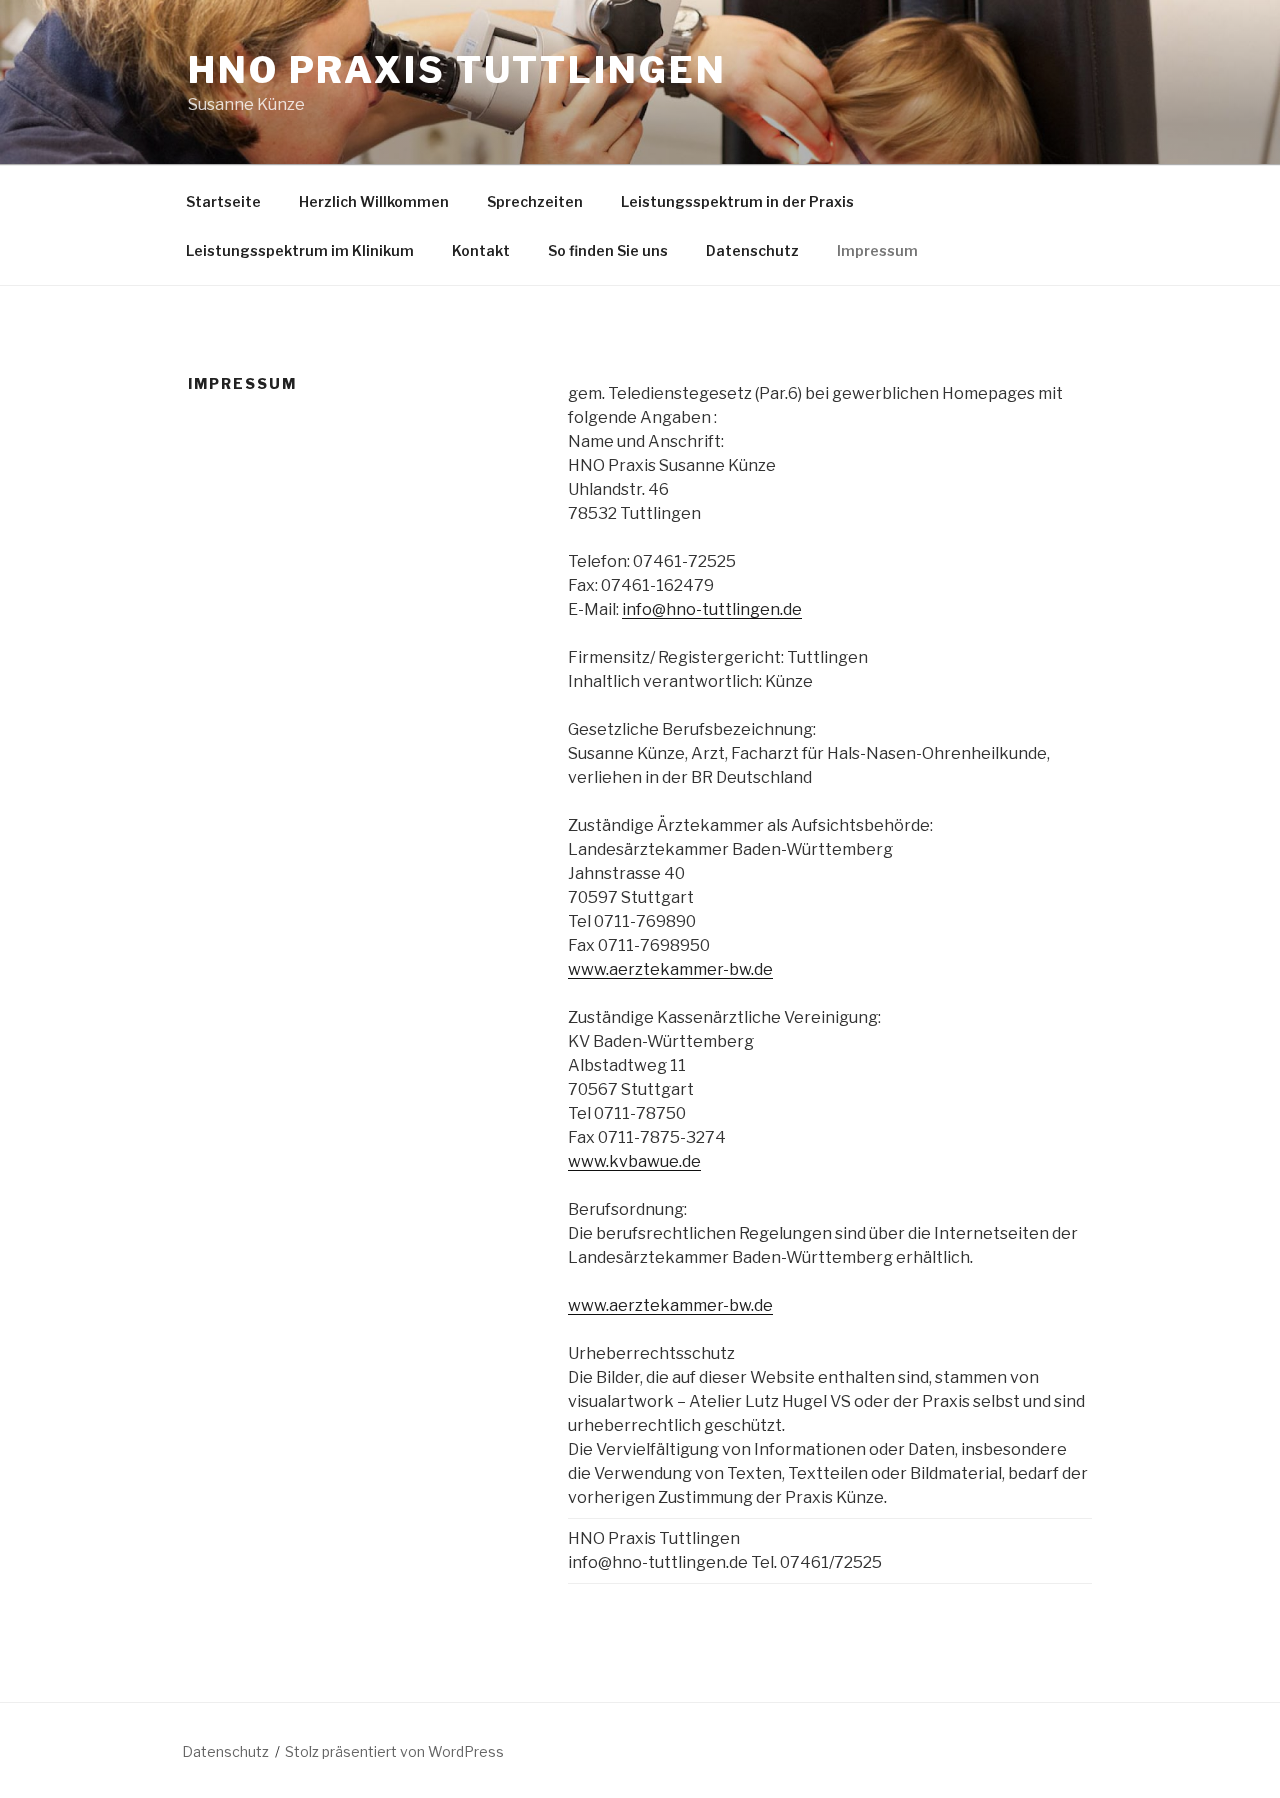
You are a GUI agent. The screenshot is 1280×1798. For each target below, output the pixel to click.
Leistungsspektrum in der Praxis (737, 201)
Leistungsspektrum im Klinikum (300, 250)
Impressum (877, 250)
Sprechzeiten (535, 201)
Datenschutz (752, 250)
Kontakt (481, 250)
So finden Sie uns (608, 250)
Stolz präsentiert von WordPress (394, 1751)
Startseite (223, 201)
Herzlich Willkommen (374, 201)
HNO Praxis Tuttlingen (457, 70)
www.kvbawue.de (634, 1161)
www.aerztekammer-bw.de (670, 969)
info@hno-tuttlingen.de (712, 609)
